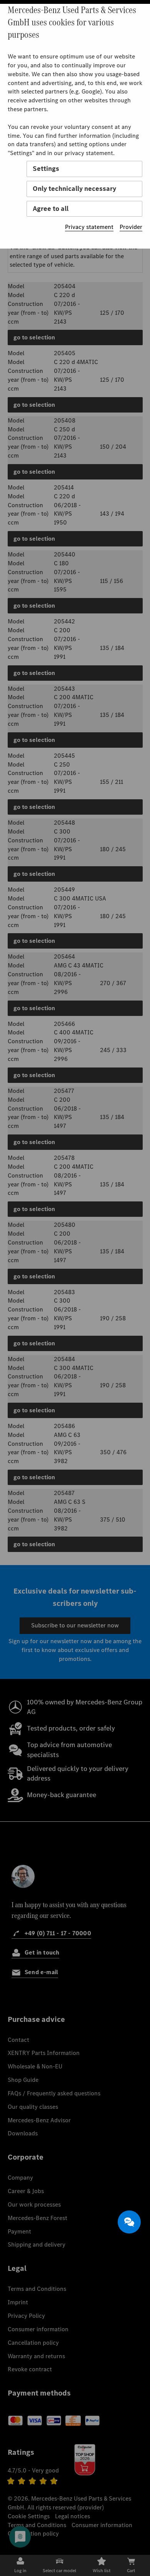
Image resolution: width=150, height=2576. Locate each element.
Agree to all (51, 209)
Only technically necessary (74, 189)
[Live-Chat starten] (129, 2222)
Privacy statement (89, 227)
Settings (46, 169)
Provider (131, 227)
